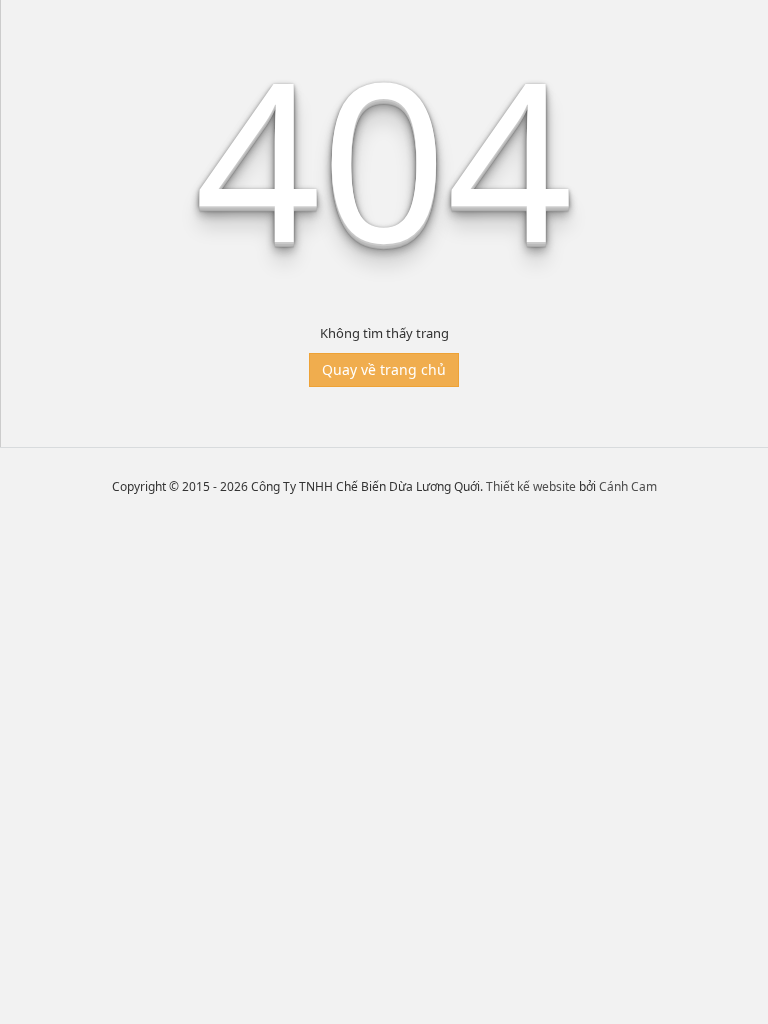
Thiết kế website (531, 486)
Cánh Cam (628, 486)
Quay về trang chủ (384, 369)
